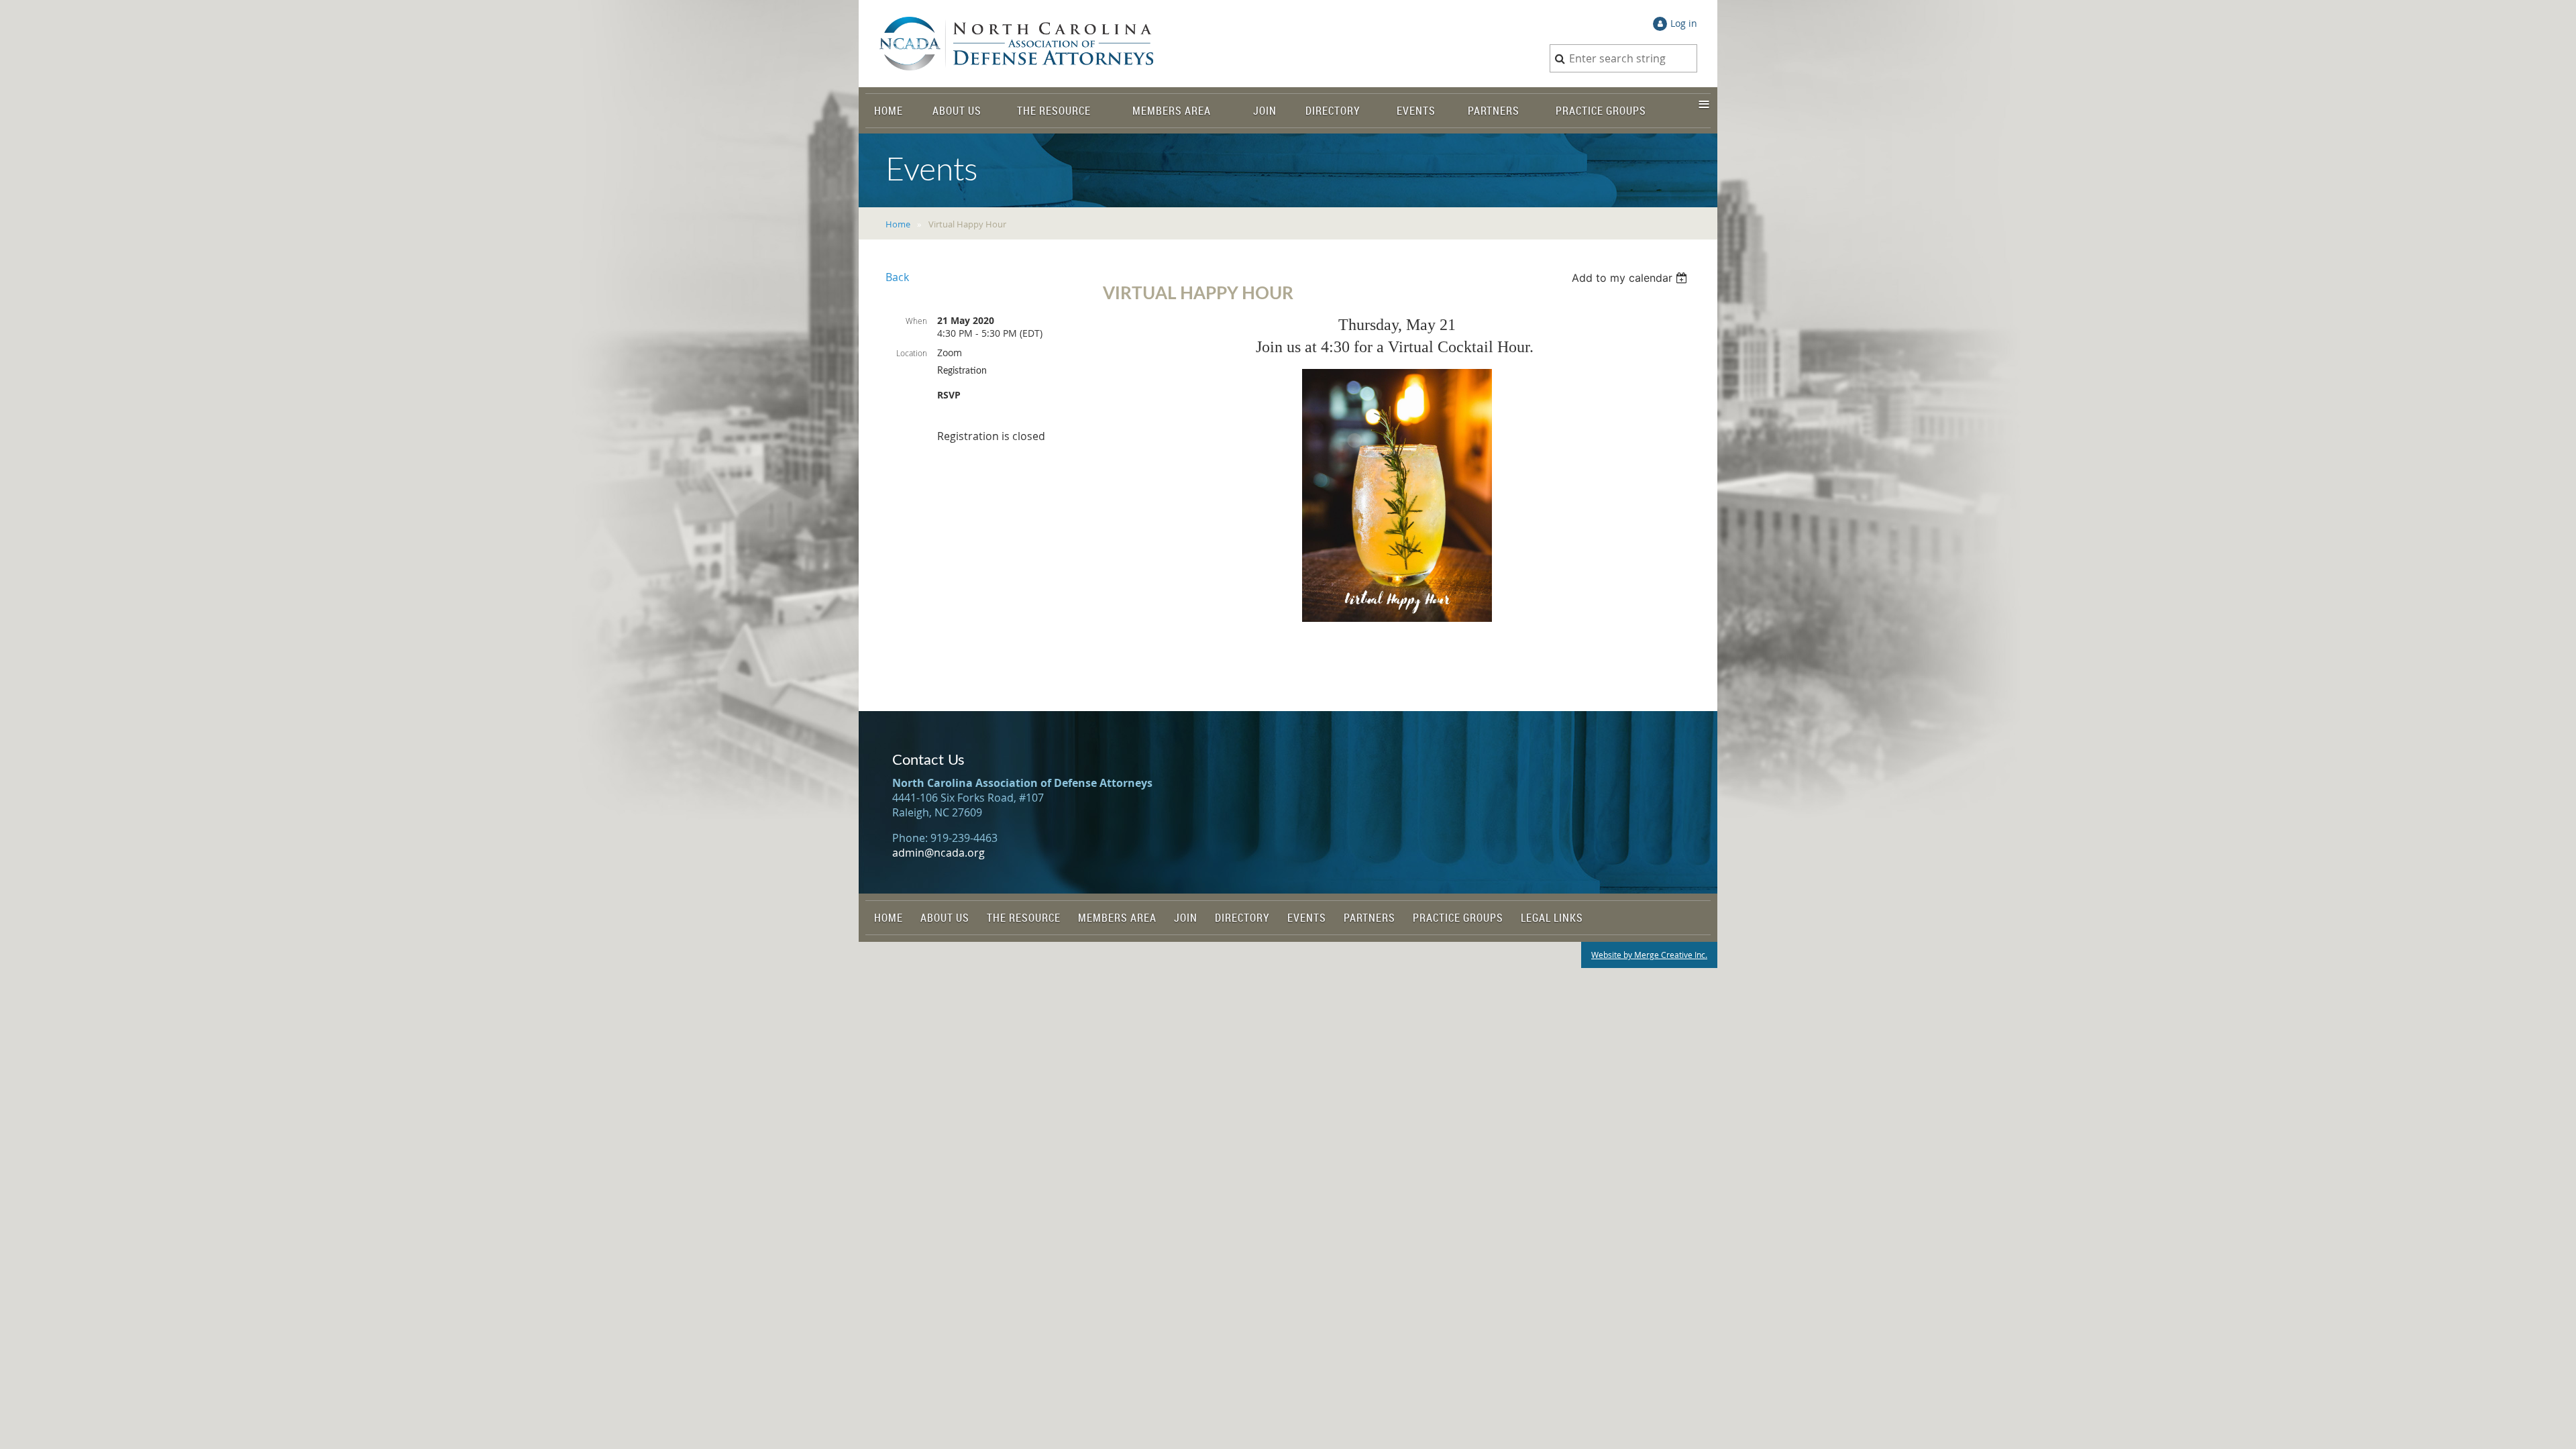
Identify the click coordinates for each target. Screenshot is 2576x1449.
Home (898, 224)
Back (897, 277)
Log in (1684, 23)
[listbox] (1631, 278)
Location (912, 353)
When (916, 321)
